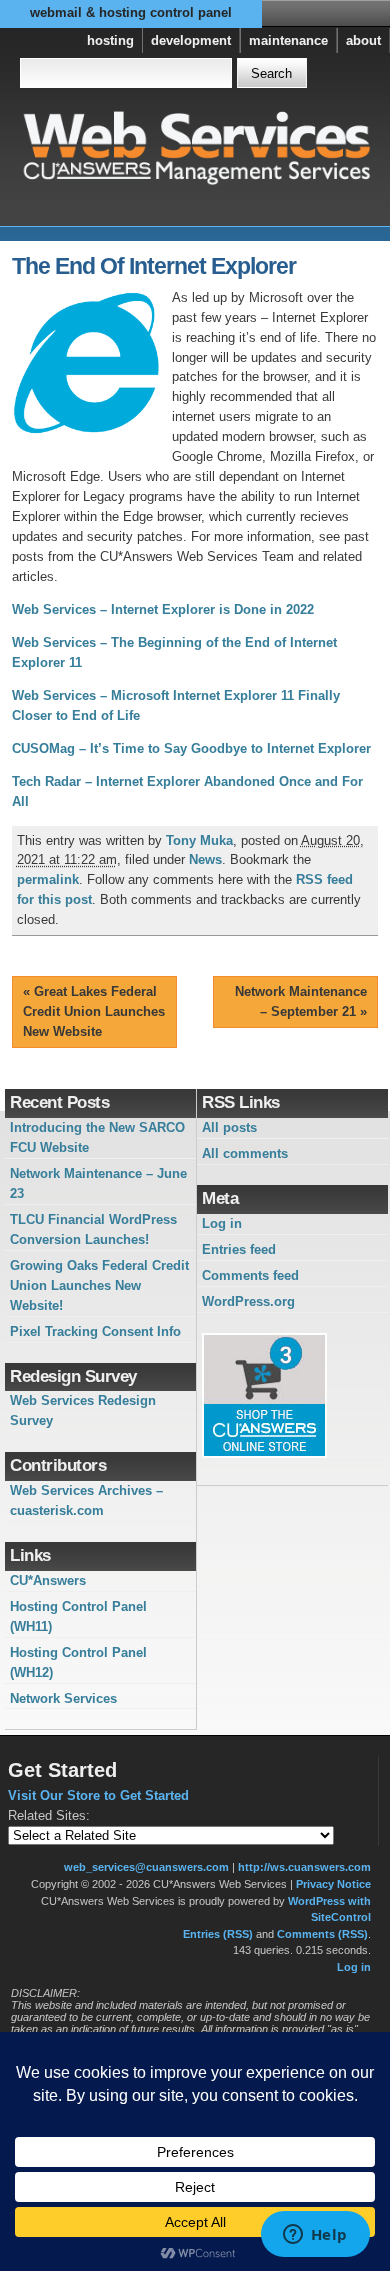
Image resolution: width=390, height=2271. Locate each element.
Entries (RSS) (218, 1934)
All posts (229, 1127)
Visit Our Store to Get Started (98, 1795)
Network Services (63, 1698)
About (363, 40)
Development (191, 40)
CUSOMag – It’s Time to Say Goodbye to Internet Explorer (191, 748)
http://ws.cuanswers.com (304, 1867)
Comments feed (250, 1275)
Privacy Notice (333, 1884)
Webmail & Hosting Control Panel (131, 12)
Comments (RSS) (322, 1934)
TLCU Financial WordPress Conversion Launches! (93, 1229)
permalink (48, 879)
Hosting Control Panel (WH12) (78, 1662)
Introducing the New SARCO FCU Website (97, 1137)
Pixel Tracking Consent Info (95, 1331)
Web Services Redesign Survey (83, 1410)
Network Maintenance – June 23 (98, 1183)
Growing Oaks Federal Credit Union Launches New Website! (99, 1285)
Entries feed (239, 1249)
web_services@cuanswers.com (146, 1867)
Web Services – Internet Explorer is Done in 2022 (163, 609)
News (205, 859)
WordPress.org (248, 1301)
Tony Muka (199, 840)
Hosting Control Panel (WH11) (78, 1616)
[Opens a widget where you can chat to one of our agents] (315, 2236)
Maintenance (288, 40)
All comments (245, 1153)
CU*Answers (48, 1580)
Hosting (110, 40)
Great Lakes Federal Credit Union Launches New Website (94, 1011)
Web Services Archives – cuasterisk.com (86, 1500)
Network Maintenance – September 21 (301, 1001)
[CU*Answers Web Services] (195, 148)
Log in (222, 1223)
